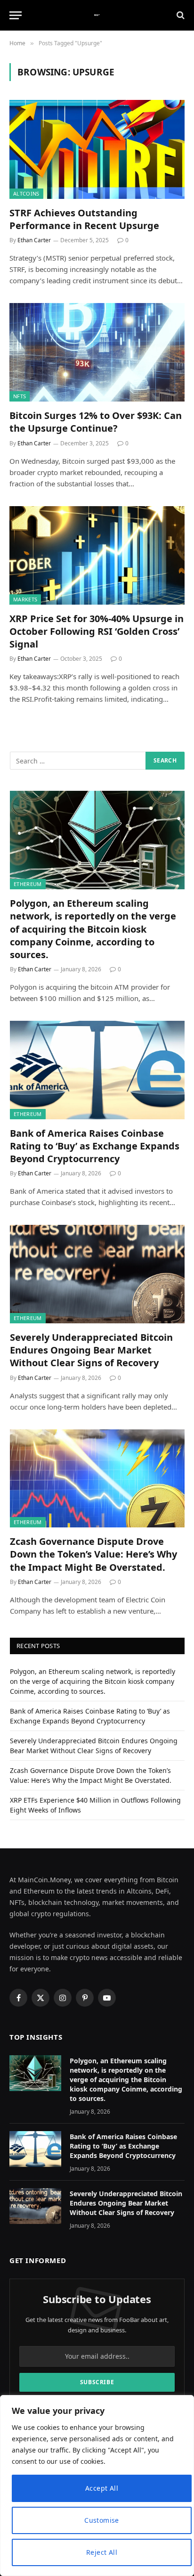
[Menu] (16, 15)
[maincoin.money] (97, 15)
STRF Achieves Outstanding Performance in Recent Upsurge (84, 219)
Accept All (102, 2488)
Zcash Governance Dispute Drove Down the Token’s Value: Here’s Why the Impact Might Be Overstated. (93, 1554)
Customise (102, 2520)
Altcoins (26, 193)
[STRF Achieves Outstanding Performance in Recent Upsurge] (97, 149)
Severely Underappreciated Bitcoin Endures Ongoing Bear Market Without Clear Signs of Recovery (91, 1350)
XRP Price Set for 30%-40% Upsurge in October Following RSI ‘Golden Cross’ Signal (97, 631)
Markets (25, 599)
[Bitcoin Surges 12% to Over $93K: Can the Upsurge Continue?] (97, 352)
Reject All (102, 2552)
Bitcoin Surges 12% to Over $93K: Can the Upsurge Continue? (96, 422)
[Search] (180, 15)
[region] (97, 2486)
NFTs (20, 396)
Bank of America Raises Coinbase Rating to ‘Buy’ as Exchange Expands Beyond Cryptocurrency (95, 1146)
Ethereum (28, 884)
